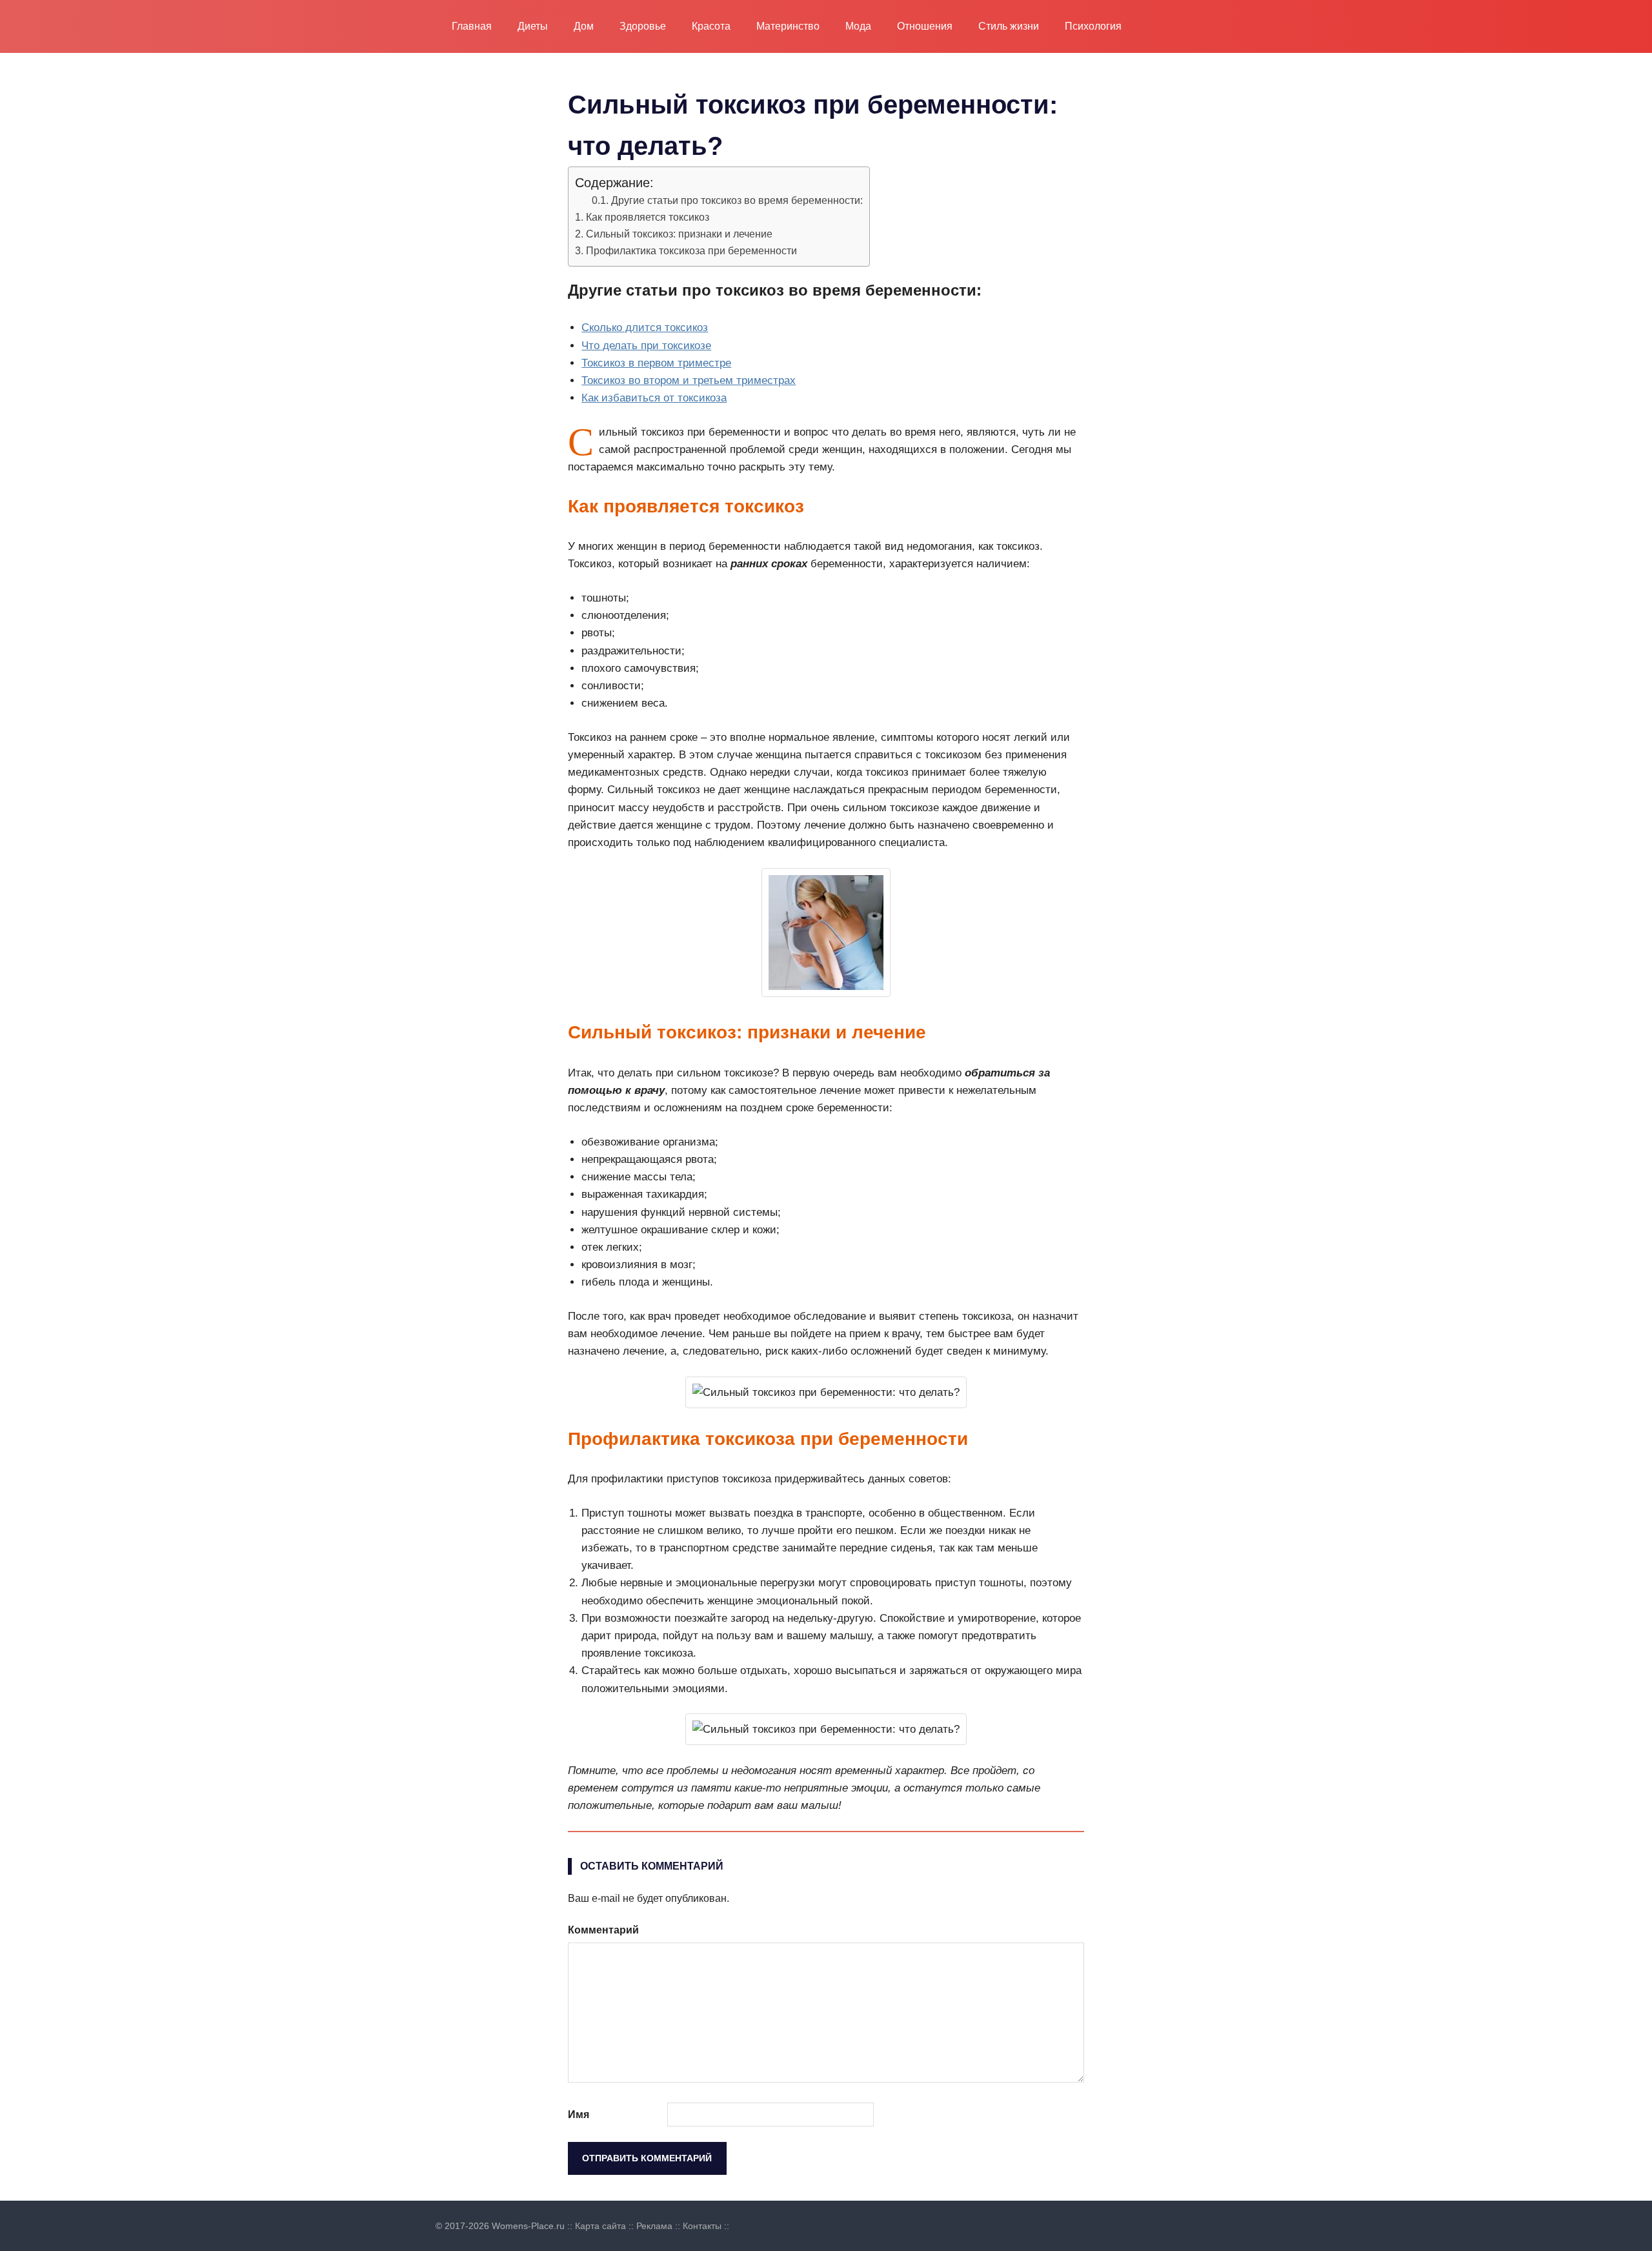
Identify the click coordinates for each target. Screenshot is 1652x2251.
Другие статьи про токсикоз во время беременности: (737, 200)
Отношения (925, 26)
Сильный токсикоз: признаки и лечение (679, 234)
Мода (858, 26)
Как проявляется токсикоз (648, 217)
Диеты (533, 26)
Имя (579, 2115)
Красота (711, 26)
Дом (584, 26)
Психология (1093, 26)
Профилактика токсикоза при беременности (691, 250)
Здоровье (643, 26)
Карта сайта (600, 2226)
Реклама (654, 2226)
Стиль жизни (1009, 26)
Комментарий (603, 1930)
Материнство (788, 26)
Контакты (702, 2226)
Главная (472, 26)
